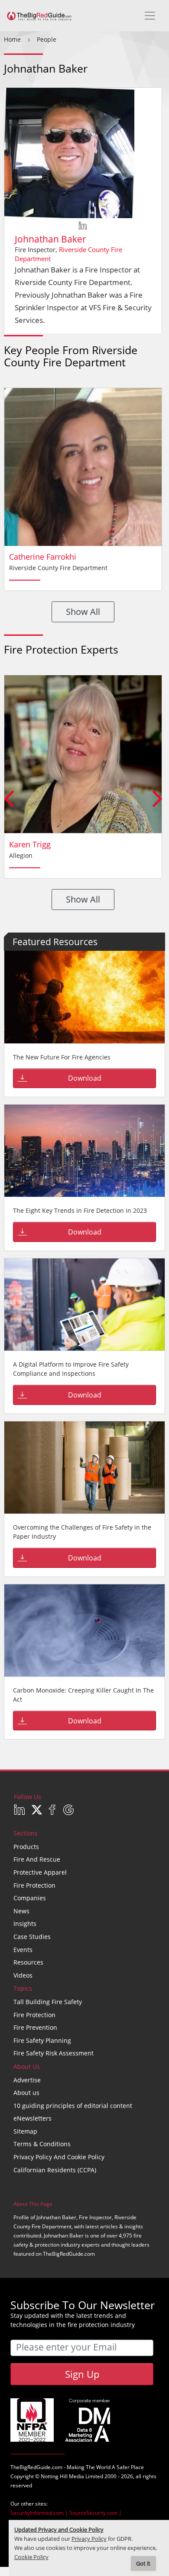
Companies (30, 1898)
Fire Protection (34, 1885)
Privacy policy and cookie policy (59, 2157)
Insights (25, 1924)
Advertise (27, 2080)
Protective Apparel (40, 1872)
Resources (28, 1962)
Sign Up (82, 2374)
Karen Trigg (30, 844)
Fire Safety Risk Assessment (54, 2053)
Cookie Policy (31, 2557)
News (21, 1911)
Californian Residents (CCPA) (55, 2170)
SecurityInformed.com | (40, 2513)
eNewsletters (32, 2118)
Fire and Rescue (37, 1859)
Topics (23, 1988)
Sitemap (25, 2131)
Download (85, 1078)
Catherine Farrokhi (43, 557)
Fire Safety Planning (42, 2040)
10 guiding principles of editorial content (73, 2106)
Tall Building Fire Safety (48, 2002)
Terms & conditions (42, 2144)
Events (23, 1950)
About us (26, 2093)
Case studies (32, 1937)
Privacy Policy (89, 2539)
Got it (143, 2564)
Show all (83, 612)
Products (26, 1847)
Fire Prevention (35, 2027)
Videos (23, 1975)
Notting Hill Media (62, 2476)
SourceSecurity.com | (96, 2513)
